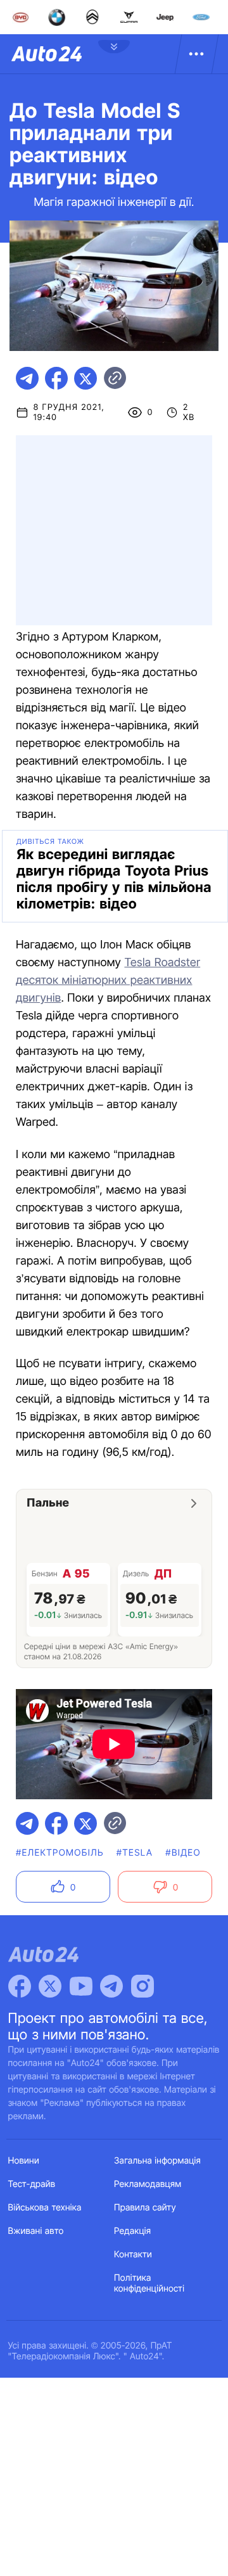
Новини (24, 2161)
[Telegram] (111, 1986)
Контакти (133, 2254)
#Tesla (135, 1853)
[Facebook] (20, 1986)
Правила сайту (145, 2208)
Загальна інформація (157, 2161)
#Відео (183, 1853)
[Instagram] (142, 1986)
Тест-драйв (32, 2184)
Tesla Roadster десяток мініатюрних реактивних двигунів (108, 980)
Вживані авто (36, 2231)
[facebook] (56, 378)
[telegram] (27, 378)
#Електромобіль (60, 1853)
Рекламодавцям (148, 2184)
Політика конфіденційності (149, 2283)
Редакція (132, 2231)
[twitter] (85, 378)
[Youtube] (81, 1986)
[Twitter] (50, 1986)
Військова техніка (45, 2208)
